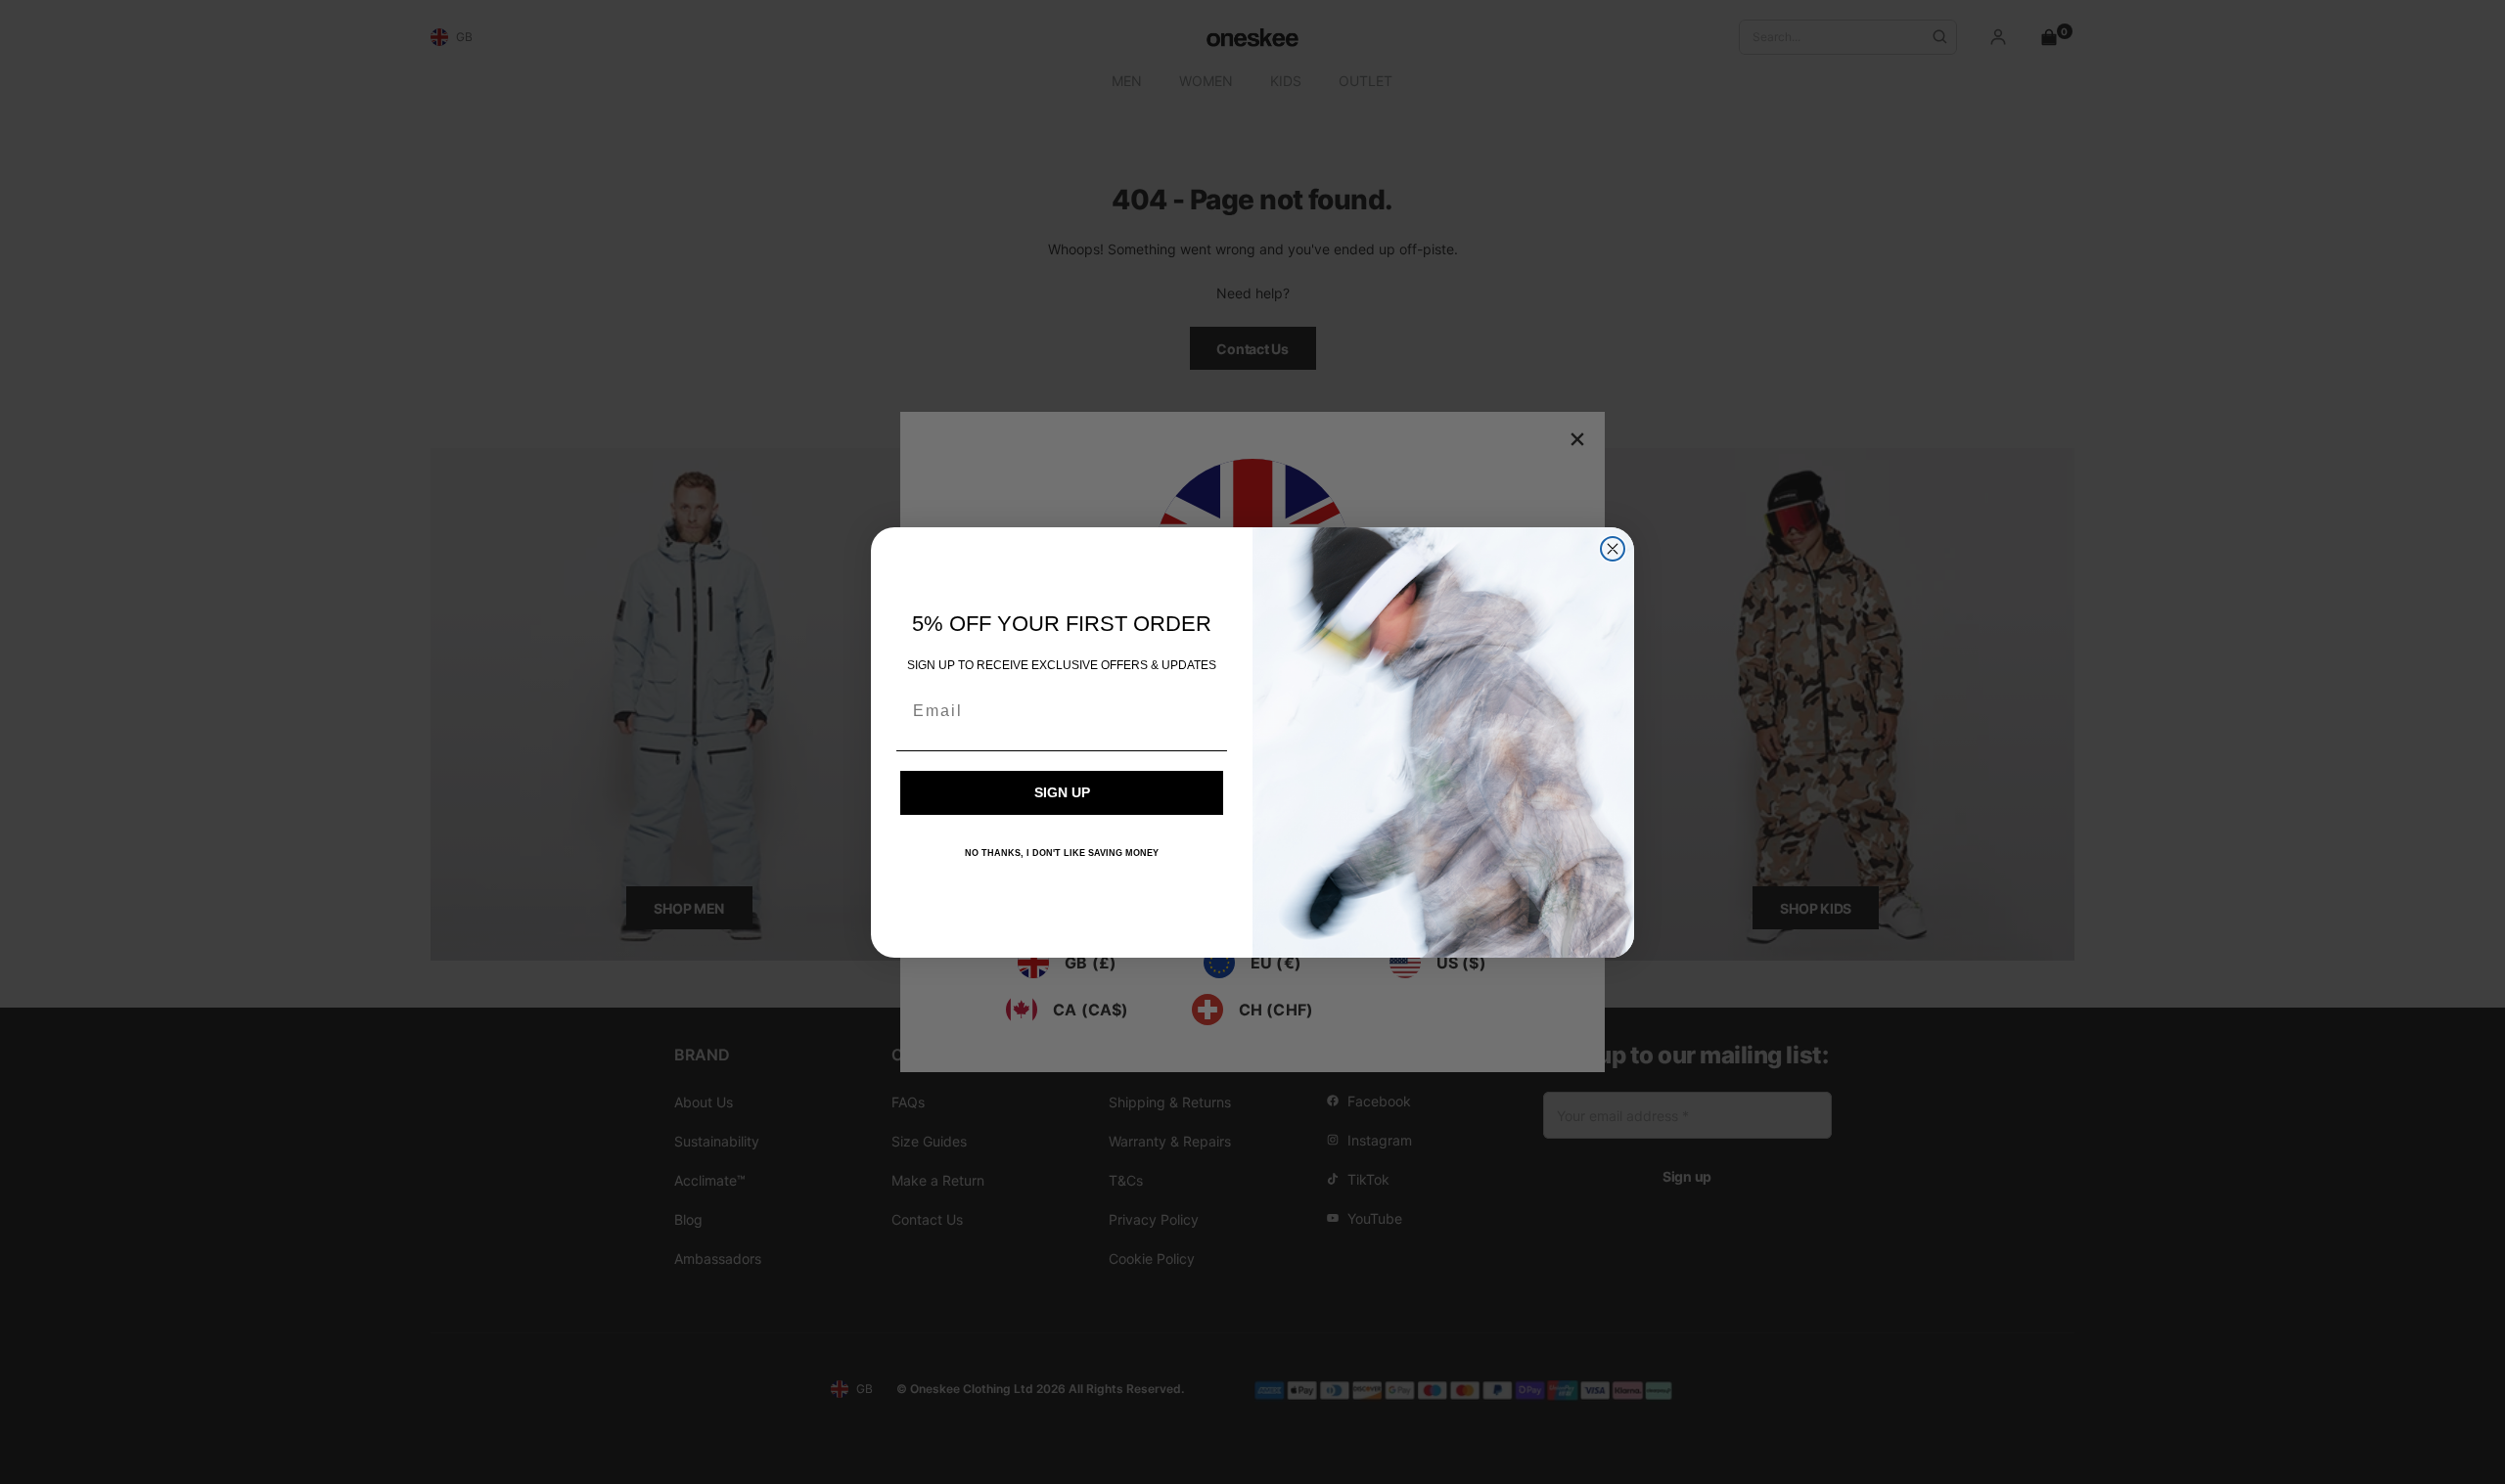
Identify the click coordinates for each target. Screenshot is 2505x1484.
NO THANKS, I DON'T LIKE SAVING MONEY (1062, 853)
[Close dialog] (1613, 549)
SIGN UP (1062, 792)
